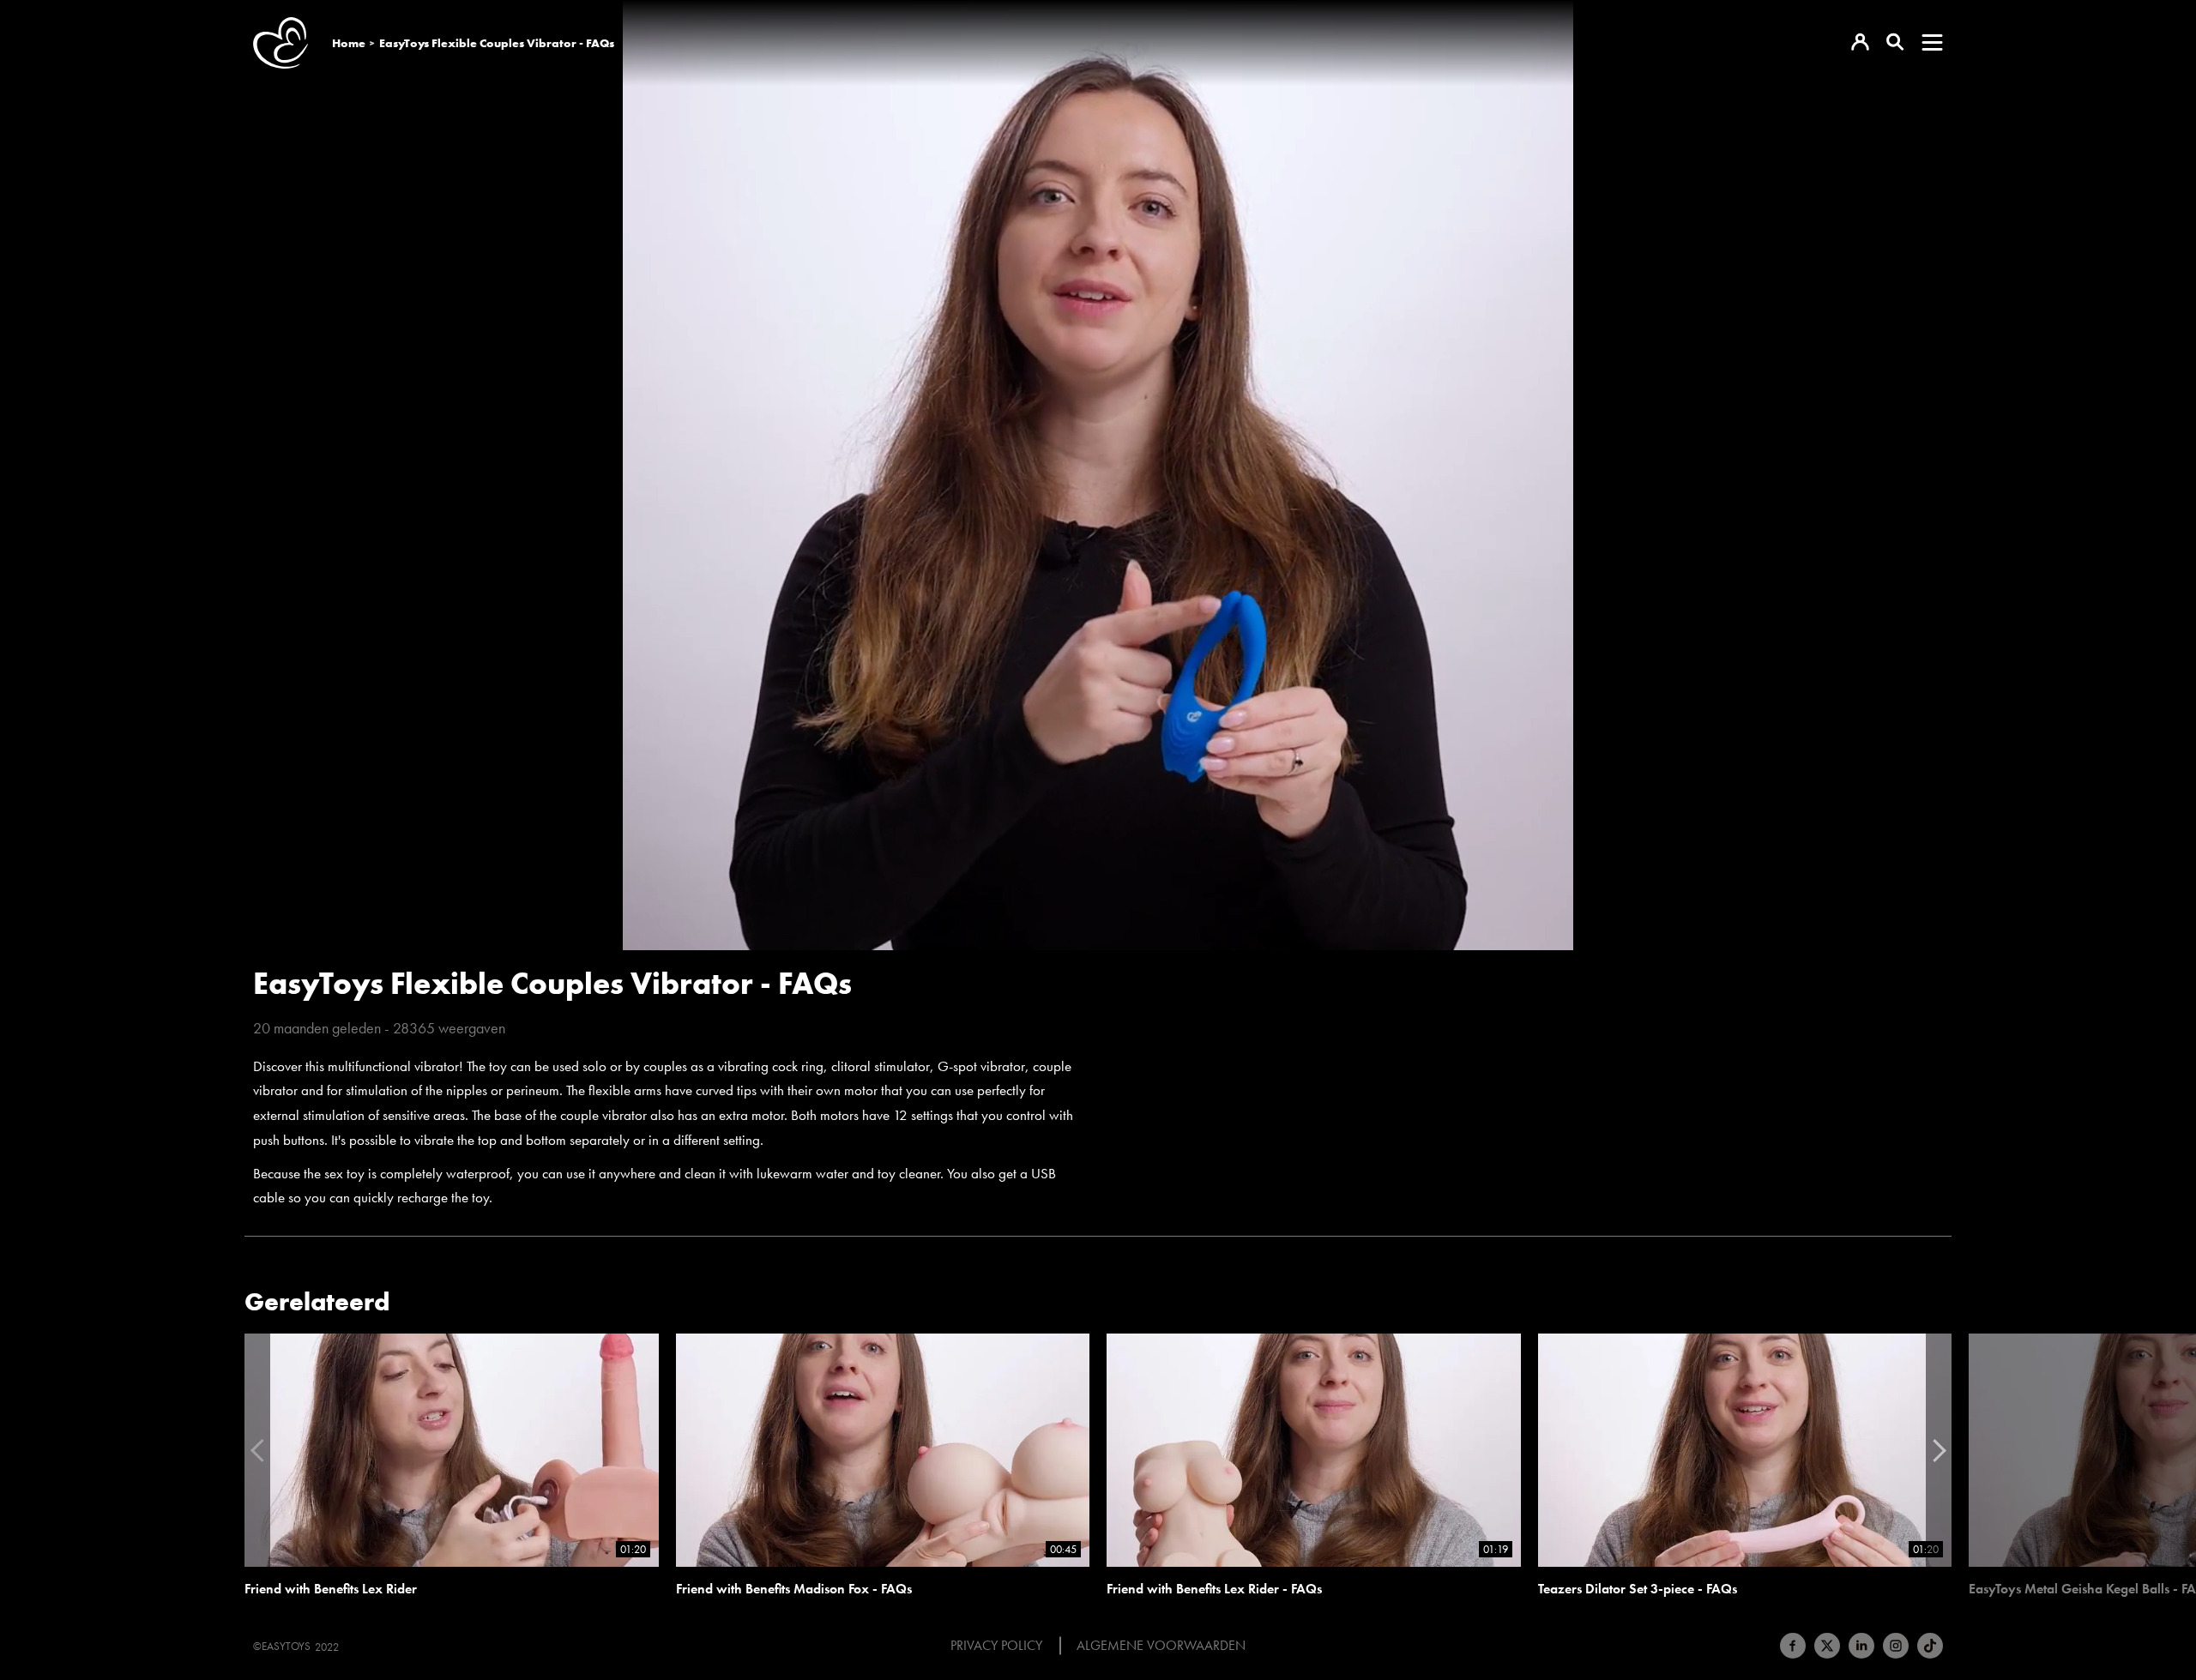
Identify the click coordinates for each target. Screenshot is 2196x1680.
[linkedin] (1861, 1646)
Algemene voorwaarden (1161, 1646)
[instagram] (1896, 1646)
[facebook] (1793, 1646)
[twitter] (1827, 1646)
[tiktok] (1930, 1646)
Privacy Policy (996, 1646)
